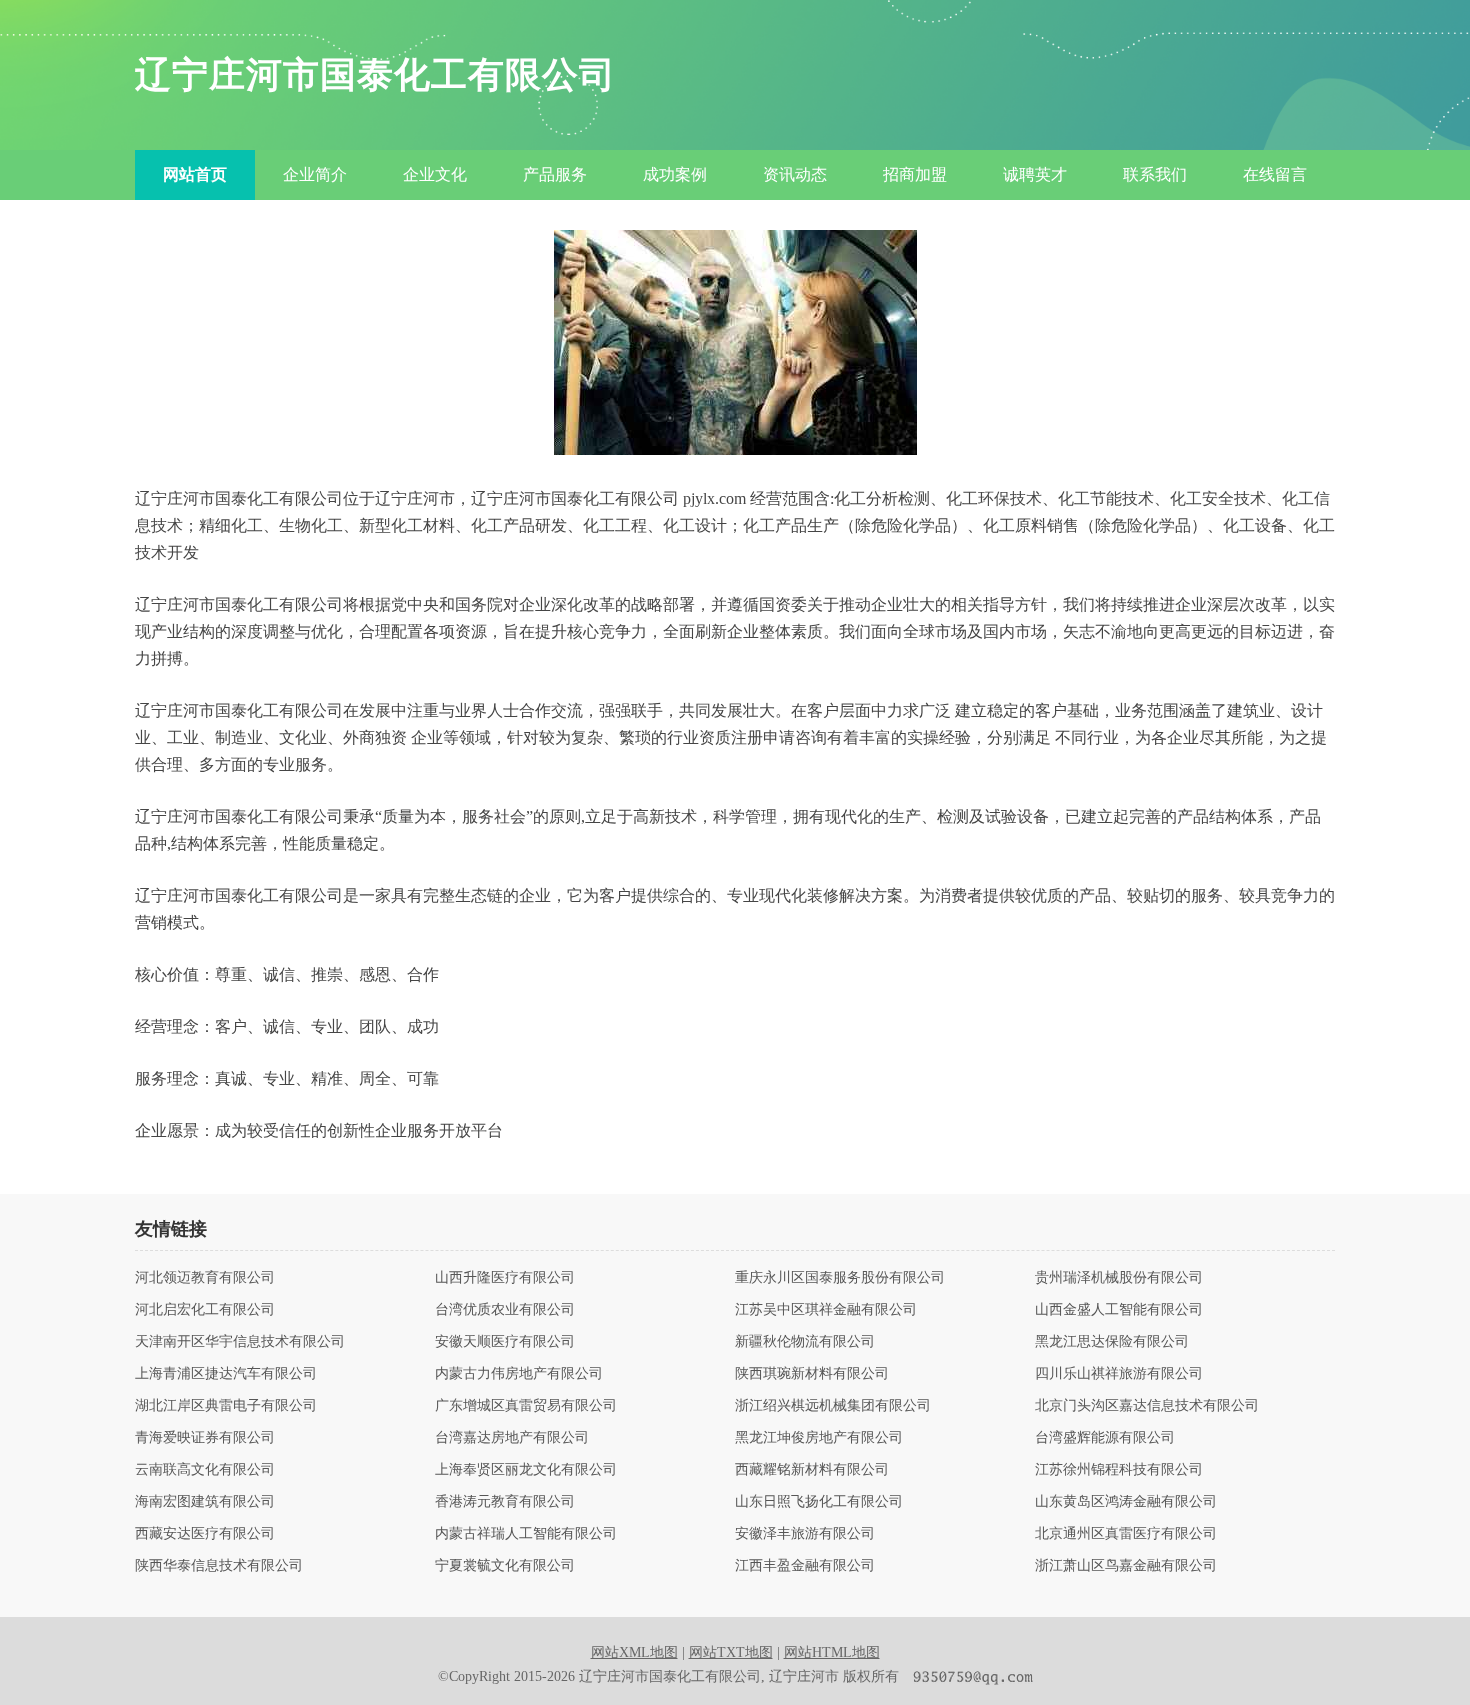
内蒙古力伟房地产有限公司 (519, 1374)
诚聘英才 (1035, 174)
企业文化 (435, 174)
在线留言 (1275, 174)
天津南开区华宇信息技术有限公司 (240, 1342)
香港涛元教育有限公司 (505, 1502)
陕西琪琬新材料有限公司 (812, 1374)
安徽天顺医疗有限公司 (505, 1342)
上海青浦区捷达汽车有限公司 (226, 1374)
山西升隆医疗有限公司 (505, 1278)
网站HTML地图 (832, 1652)
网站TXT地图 (731, 1652)
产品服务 (555, 174)
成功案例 (675, 174)
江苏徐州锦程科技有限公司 (1119, 1470)
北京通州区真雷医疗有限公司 (1126, 1534)
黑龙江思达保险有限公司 (1112, 1342)
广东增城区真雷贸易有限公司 (526, 1406)
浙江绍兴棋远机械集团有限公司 (833, 1406)
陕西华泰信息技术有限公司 (219, 1566)
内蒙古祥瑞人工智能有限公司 (526, 1534)
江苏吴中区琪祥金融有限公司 (826, 1310)
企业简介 (315, 174)
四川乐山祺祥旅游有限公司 (1119, 1374)
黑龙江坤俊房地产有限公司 (819, 1438)
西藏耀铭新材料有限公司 (812, 1470)
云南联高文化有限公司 (205, 1470)
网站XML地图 (634, 1652)
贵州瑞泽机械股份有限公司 (1119, 1278)
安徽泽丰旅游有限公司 (805, 1534)
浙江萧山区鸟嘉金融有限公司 (1126, 1566)
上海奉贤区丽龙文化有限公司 (526, 1470)
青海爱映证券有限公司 (205, 1438)
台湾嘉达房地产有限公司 (512, 1438)
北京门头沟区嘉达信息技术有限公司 (1147, 1406)
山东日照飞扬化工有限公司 (819, 1502)
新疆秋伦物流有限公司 (805, 1342)
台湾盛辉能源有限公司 (1105, 1438)
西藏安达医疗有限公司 (205, 1534)
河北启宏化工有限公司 (205, 1310)
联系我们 (1155, 174)
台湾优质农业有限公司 (505, 1310)
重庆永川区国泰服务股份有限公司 (840, 1278)
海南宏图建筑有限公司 (205, 1502)
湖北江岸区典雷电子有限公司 (226, 1406)
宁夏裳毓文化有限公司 (505, 1566)
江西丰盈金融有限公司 (805, 1566)
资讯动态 (795, 174)
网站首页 (195, 174)
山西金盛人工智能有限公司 (1119, 1310)
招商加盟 (915, 174)
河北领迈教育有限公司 (205, 1278)
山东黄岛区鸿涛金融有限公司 (1126, 1502)
